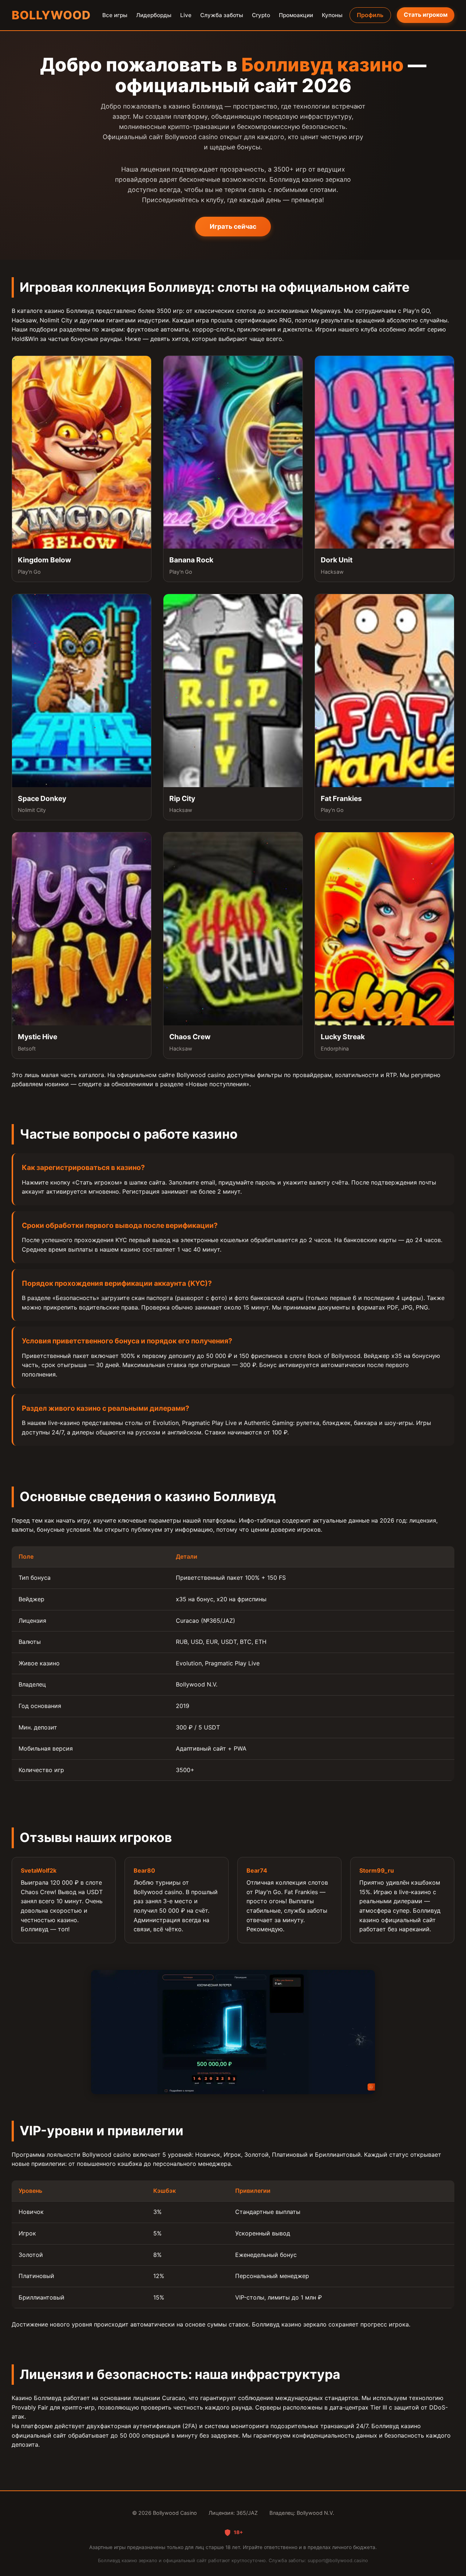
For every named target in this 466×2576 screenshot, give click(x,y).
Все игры (115, 15)
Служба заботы (222, 15)
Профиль (370, 15)
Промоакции (296, 15)
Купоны (332, 15)
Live (186, 15)
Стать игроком (426, 15)
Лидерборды (154, 15)
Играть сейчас (233, 226)
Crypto (261, 15)
